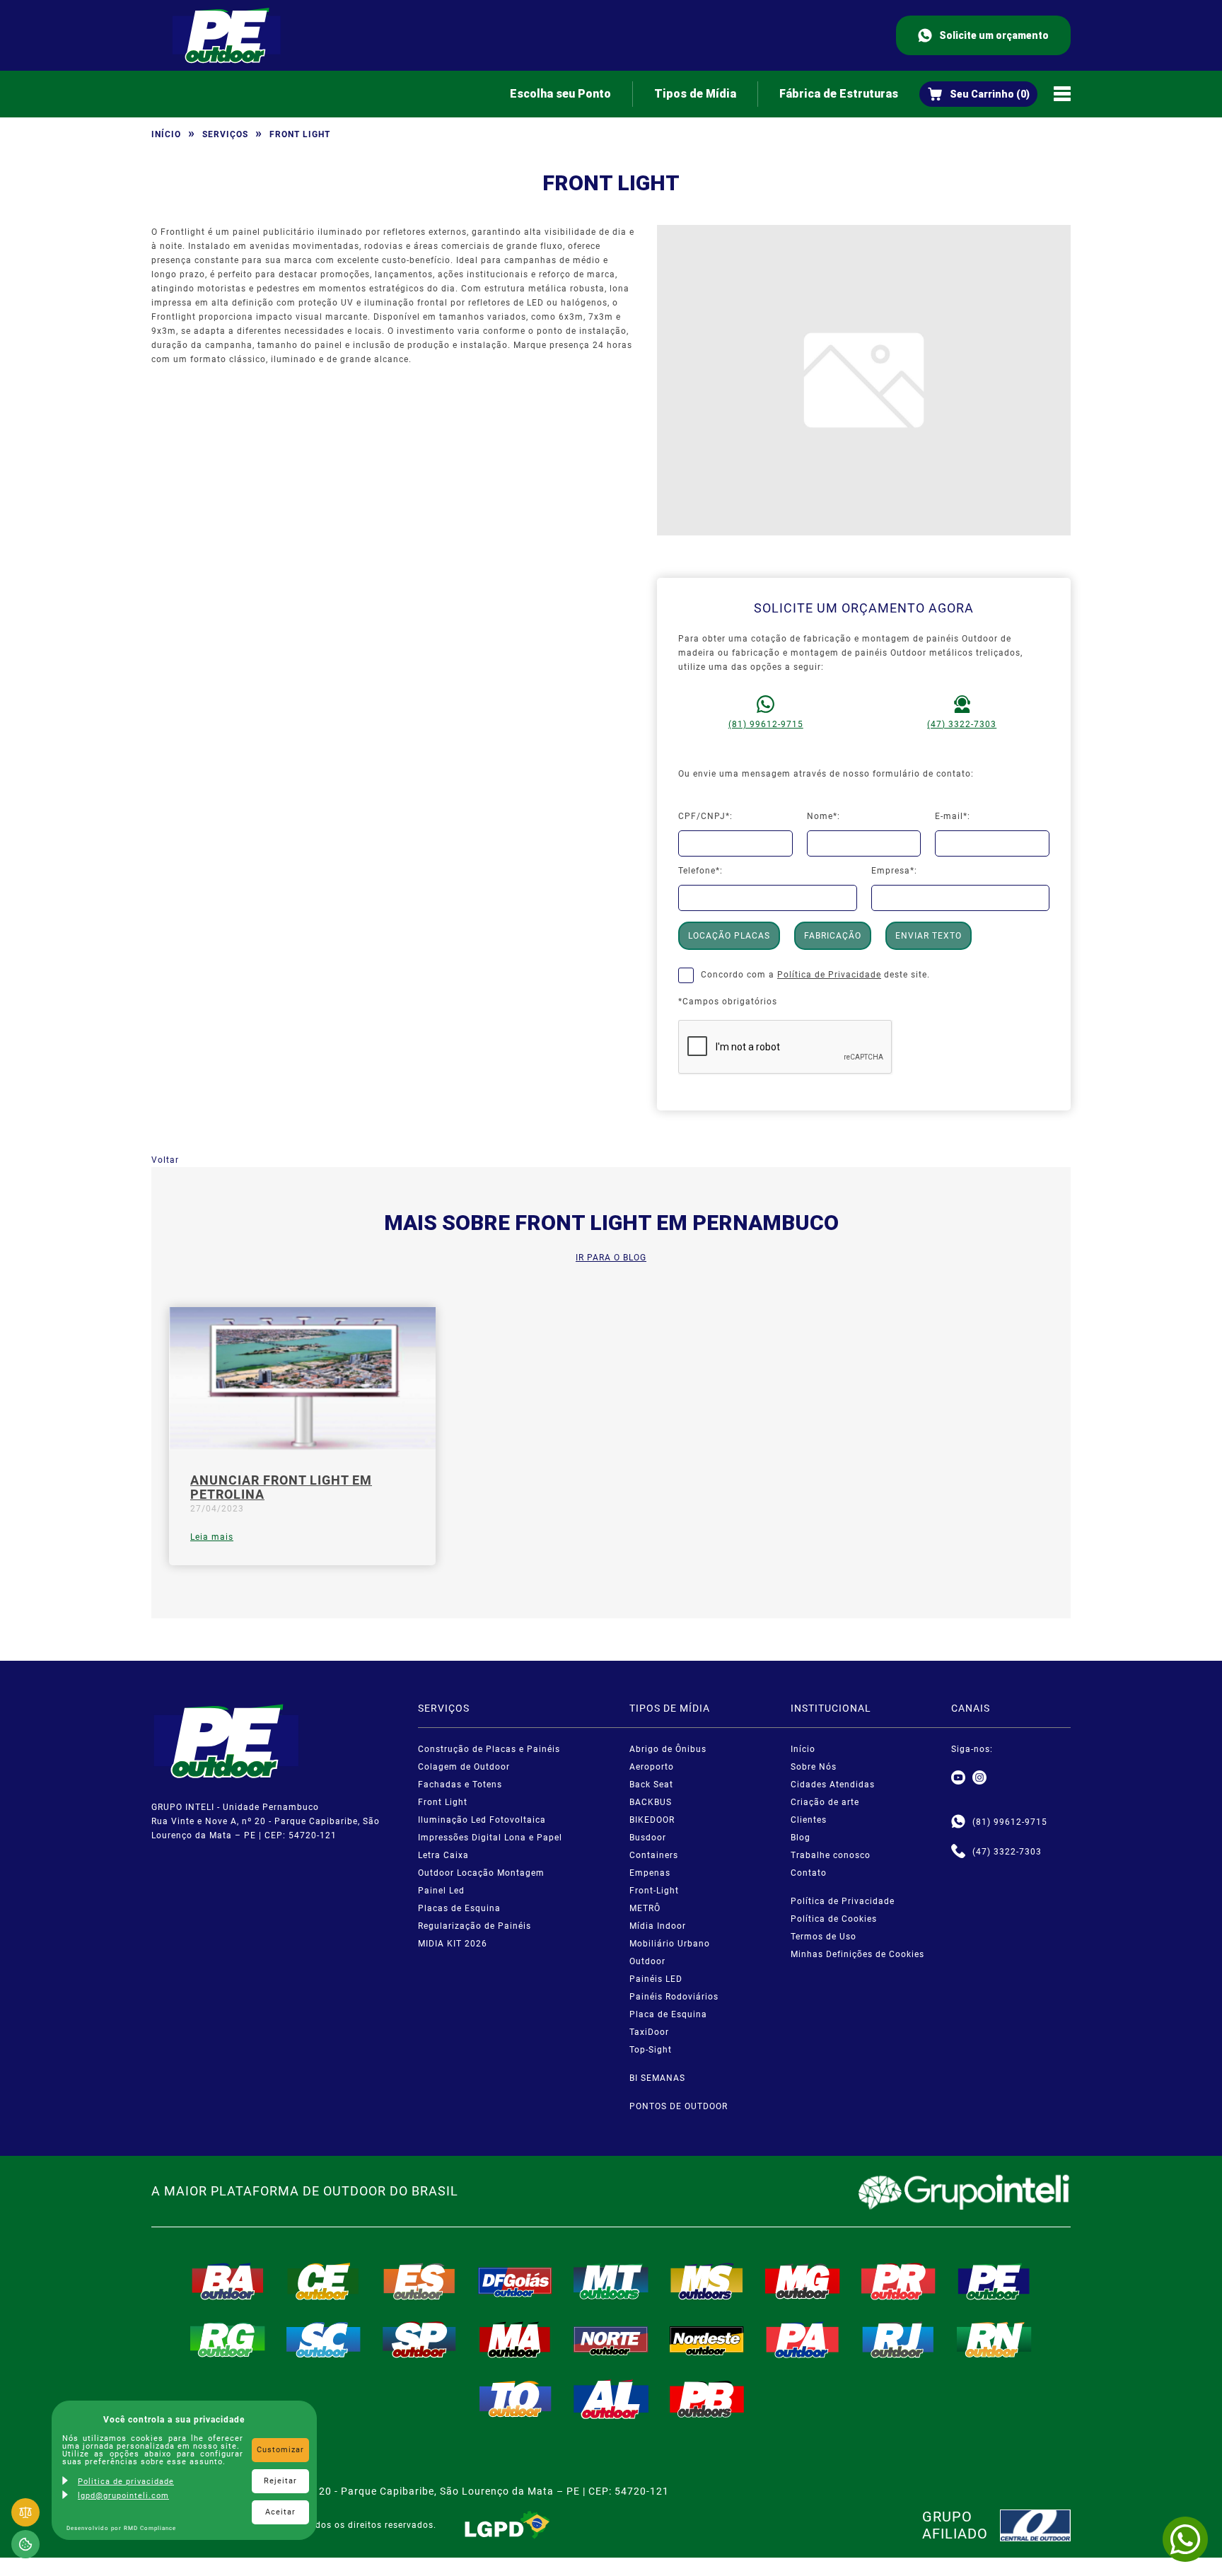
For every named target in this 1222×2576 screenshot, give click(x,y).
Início (166, 134)
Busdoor (648, 1838)
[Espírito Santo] (419, 2281)
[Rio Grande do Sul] (228, 2340)
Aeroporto (652, 1767)
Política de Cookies (834, 1919)
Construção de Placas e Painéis (489, 1749)
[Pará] (803, 2340)
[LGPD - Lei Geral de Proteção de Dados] (507, 2525)
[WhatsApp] (1185, 2539)
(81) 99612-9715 (766, 724)
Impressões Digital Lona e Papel (490, 1838)
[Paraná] (899, 2281)
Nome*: (824, 816)
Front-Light (654, 1891)
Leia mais (212, 1537)
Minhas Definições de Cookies (857, 1954)
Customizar (280, 2450)
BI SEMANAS (657, 2078)
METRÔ (645, 1908)
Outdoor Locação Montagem (481, 1873)
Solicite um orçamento (994, 35)
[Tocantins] (516, 2399)
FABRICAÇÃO (833, 936)
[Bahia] (228, 2281)
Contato (809, 1873)
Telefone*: (700, 871)
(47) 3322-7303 (962, 724)
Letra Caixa (443, 1855)
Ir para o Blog (611, 1258)
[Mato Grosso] (611, 2281)
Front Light (443, 1802)
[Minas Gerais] (803, 2281)
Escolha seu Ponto (560, 94)
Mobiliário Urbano (670, 1944)
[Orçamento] (978, 94)
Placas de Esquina (459, 1908)
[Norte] (611, 2340)
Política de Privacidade (829, 975)
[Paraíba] (707, 2399)
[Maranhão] (516, 2340)
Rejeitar (280, 2481)
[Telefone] (958, 1852)
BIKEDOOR (652, 1820)
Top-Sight (651, 2050)
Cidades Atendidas (833, 1785)
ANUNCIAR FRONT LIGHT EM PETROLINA (281, 1487)
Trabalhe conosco (831, 1855)
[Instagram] (979, 1778)
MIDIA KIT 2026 (453, 1944)
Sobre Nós (814, 1767)
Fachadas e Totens (460, 1785)
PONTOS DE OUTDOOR (679, 2106)
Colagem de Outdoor (464, 1767)
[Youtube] (958, 1778)
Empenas (650, 1873)
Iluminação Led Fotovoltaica (482, 1820)
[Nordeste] (707, 2340)
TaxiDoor (649, 2032)
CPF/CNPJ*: (705, 816)
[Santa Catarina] (324, 2340)
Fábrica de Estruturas (839, 94)
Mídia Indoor (658, 1926)
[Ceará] (324, 2281)
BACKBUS (651, 1802)
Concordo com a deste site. (815, 975)
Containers (654, 1855)
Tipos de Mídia (695, 94)
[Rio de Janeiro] (899, 2340)
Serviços (225, 134)
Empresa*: (894, 871)
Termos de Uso (824, 1937)
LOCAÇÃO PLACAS (729, 936)
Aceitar (280, 2512)
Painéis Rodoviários (674, 1997)
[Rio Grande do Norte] (994, 2340)
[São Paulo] (419, 2340)
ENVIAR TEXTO (929, 936)
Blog (801, 1838)
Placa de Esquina (668, 2014)
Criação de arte (825, 1802)
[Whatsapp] (958, 1822)
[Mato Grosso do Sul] (707, 2281)
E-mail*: (953, 816)
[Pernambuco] (994, 2281)
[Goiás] (516, 2281)
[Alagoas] (611, 2399)
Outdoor (647, 1961)
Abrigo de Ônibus (668, 1749)
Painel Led (441, 1891)
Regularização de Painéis (475, 1926)
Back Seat (651, 1785)
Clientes (809, 1820)
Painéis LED (656, 1979)
